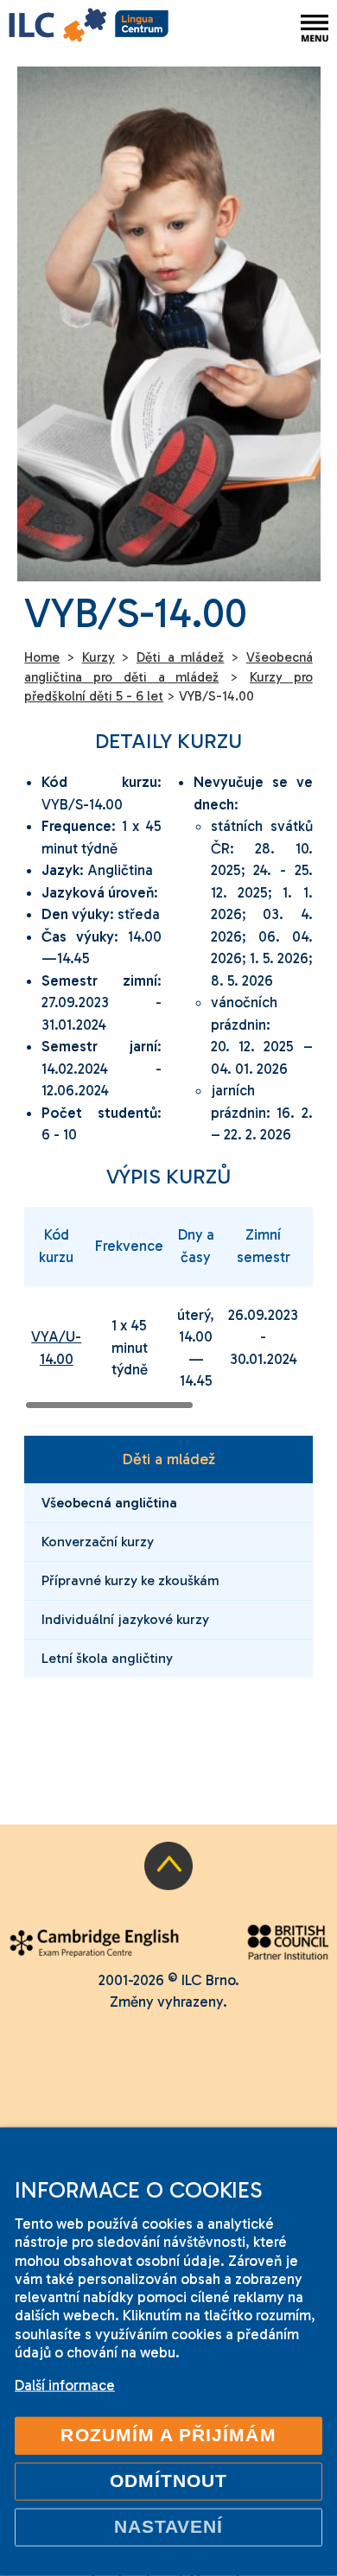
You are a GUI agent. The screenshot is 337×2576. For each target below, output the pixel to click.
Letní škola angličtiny (107, 1658)
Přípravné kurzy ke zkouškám (130, 1580)
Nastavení (169, 2527)
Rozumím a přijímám (168, 2435)
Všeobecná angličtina (109, 1503)
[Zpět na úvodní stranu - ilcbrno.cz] (89, 28)
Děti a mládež (168, 1459)
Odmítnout (169, 2481)
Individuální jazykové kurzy (125, 1619)
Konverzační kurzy (98, 1542)
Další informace (65, 2385)
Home (42, 657)
